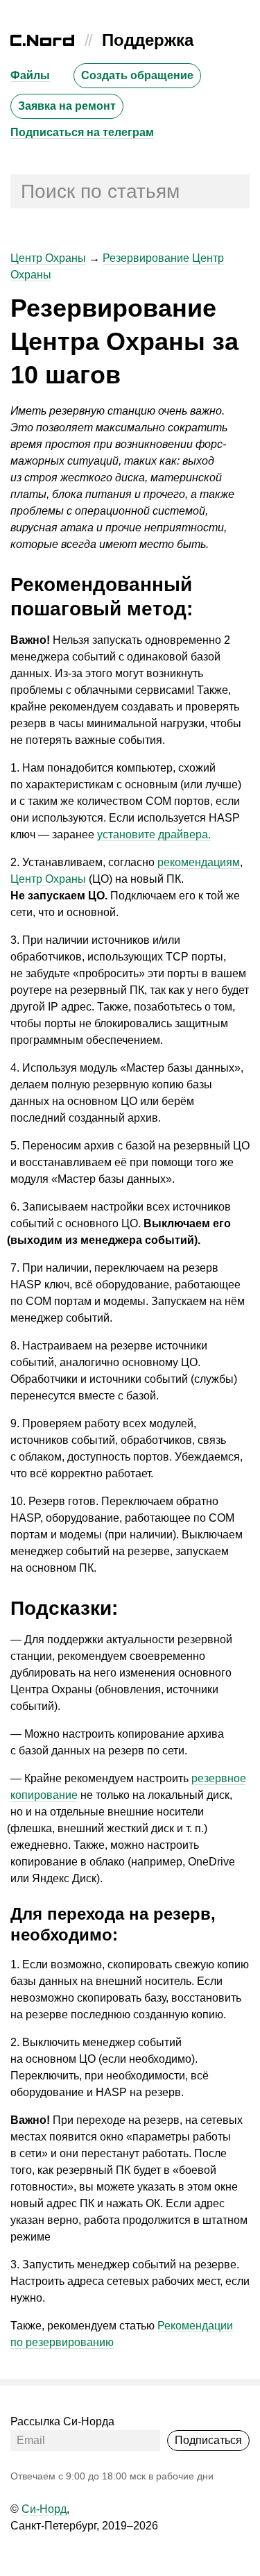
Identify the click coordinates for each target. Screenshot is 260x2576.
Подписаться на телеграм (82, 132)
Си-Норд (44, 2509)
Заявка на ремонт (67, 106)
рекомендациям (199, 862)
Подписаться (208, 2440)
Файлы (30, 75)
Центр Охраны (48, 258)
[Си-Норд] (42, 42)
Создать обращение (137, 75)
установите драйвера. (154, 834)
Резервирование (146, 258)
